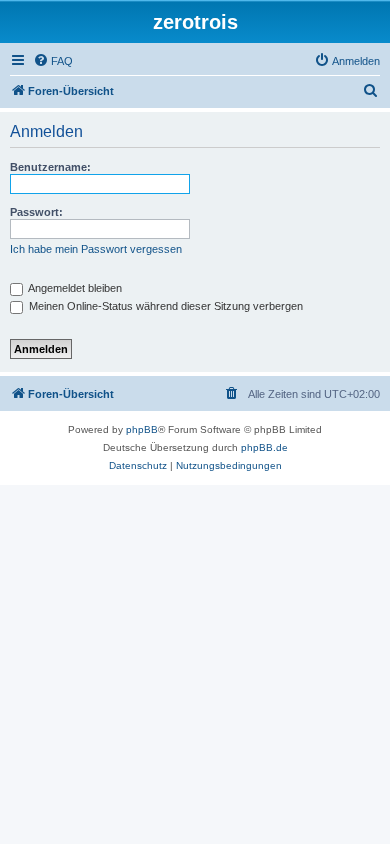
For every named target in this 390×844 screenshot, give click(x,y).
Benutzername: (50, 167)
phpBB (142, 429)
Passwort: (36, 212)
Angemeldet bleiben (74, 288)
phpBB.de (264, 447)
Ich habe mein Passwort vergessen (96, 249)
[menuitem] (53, 61)
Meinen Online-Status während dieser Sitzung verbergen (164, 306)
